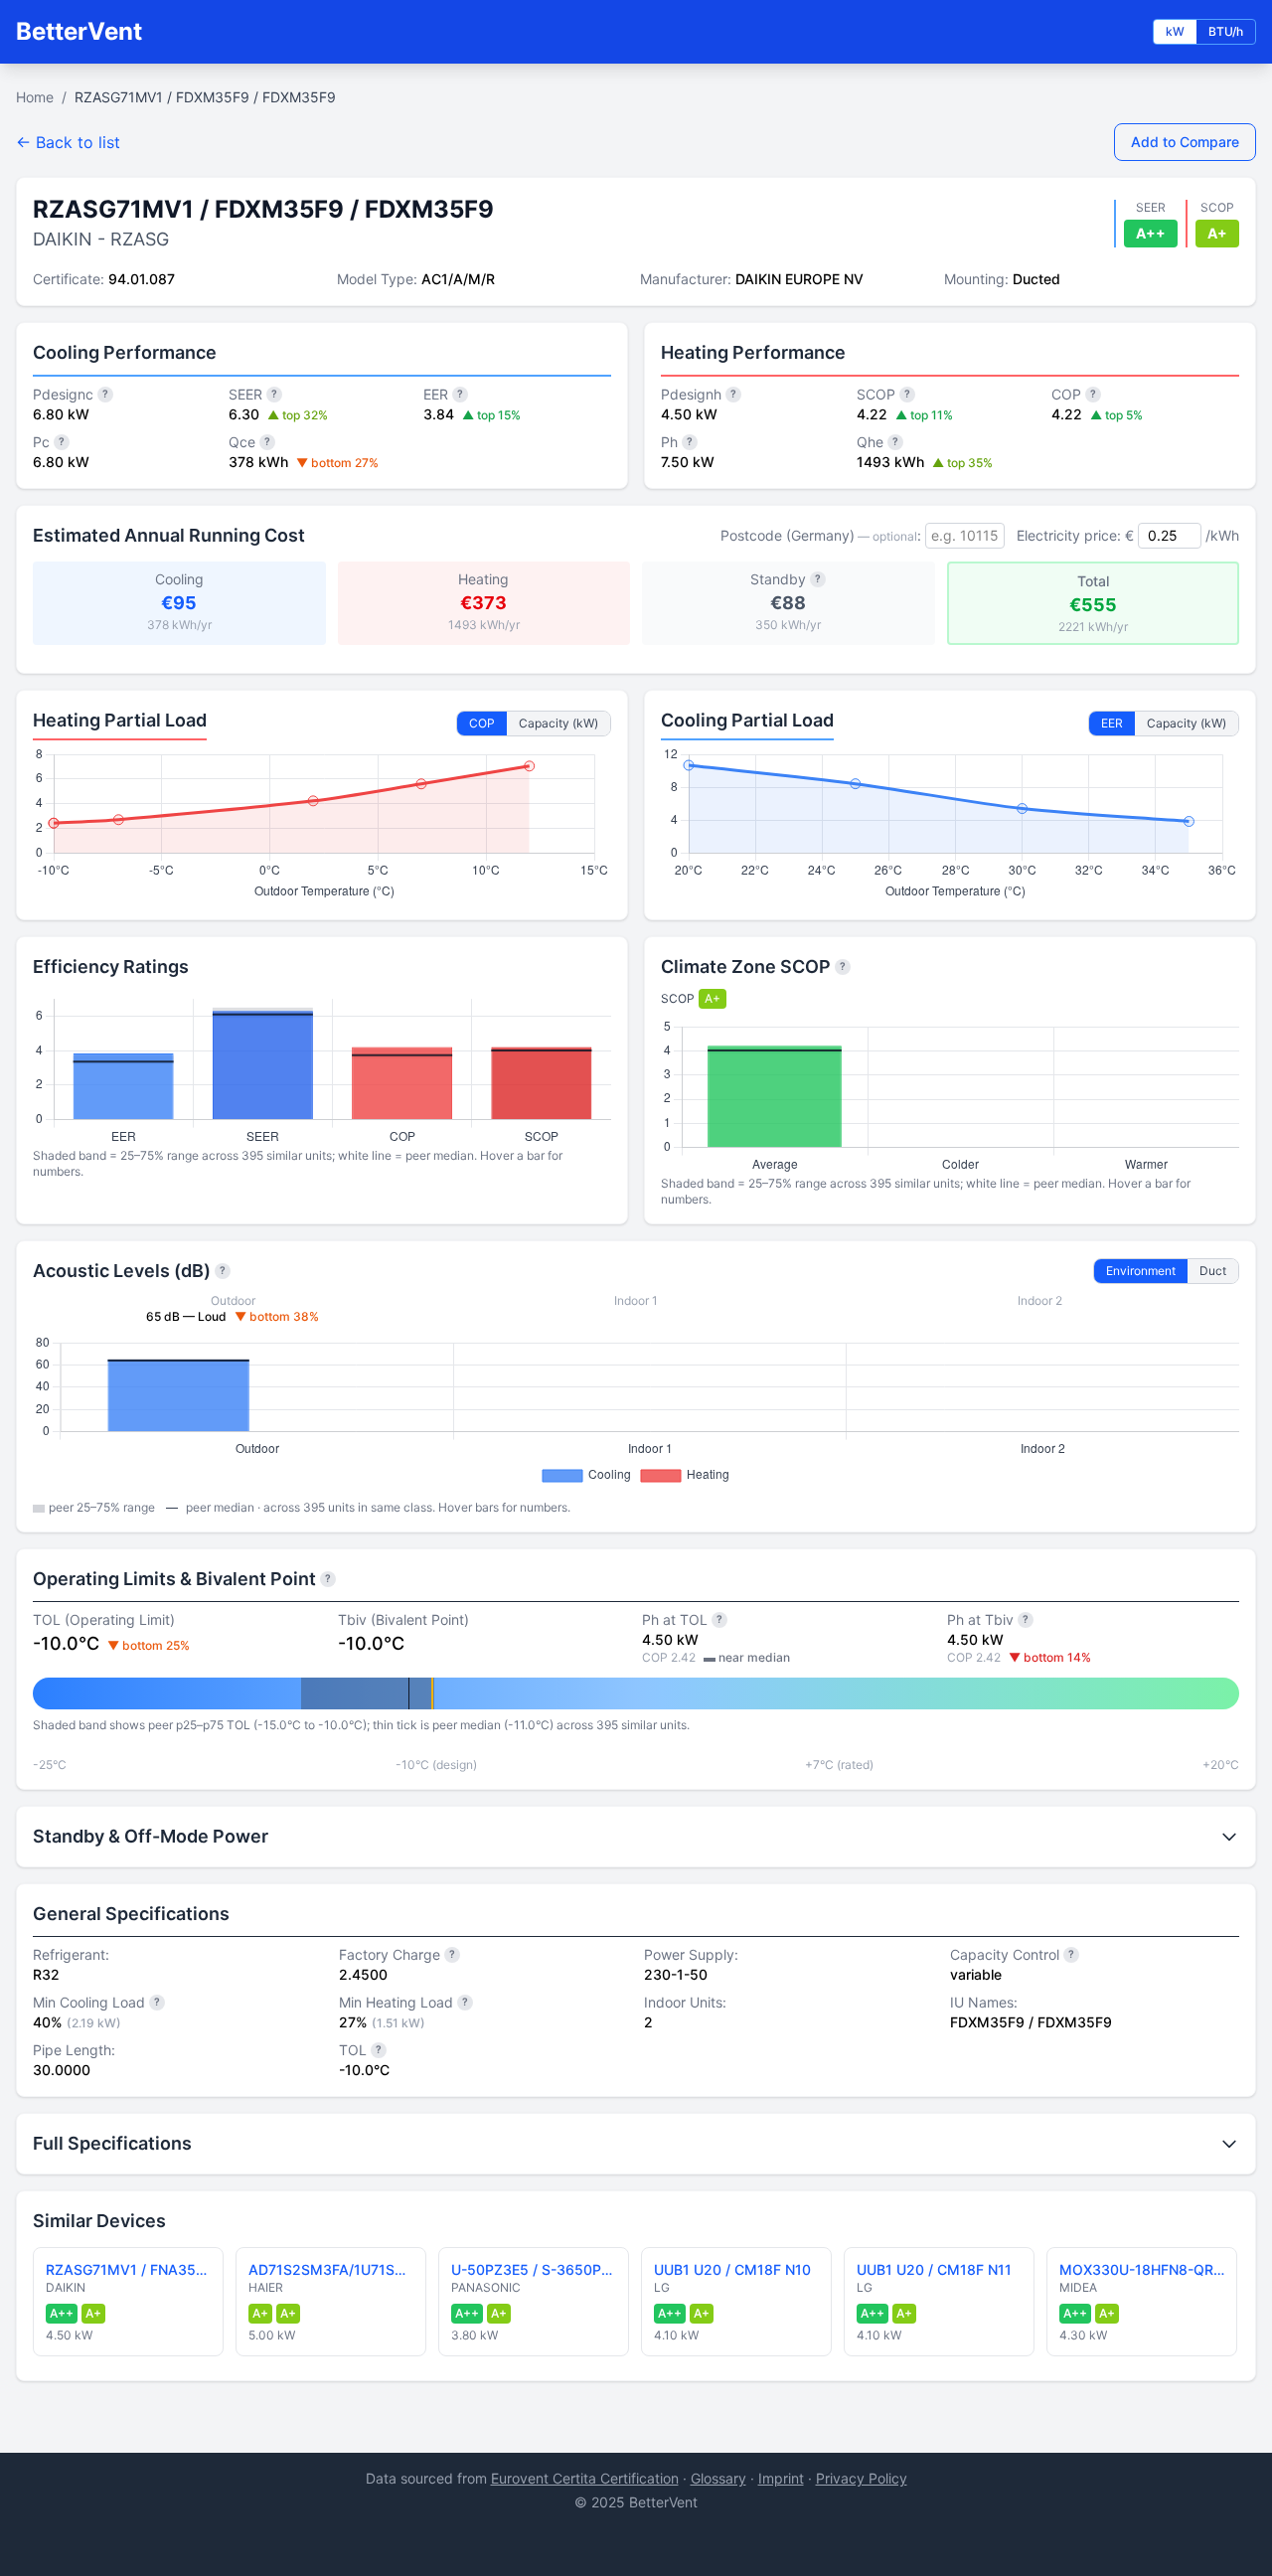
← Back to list (68, 142)
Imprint (781, 2478)
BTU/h (1226, 31)
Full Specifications (112, 2143)
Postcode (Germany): (821, 535)
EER (1112, 723)
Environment (1141, 1271)
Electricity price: (1069, 535)
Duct (1213, 1271)
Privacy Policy (862, 2478)
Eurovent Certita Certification (585, 2478)
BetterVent (79, 31)
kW (1175, 31)
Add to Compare (1185, 142)
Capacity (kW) (558, 723)
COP (482, 723)
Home (35, 97)
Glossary (718, 2478)
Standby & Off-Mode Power (151, 1836)
